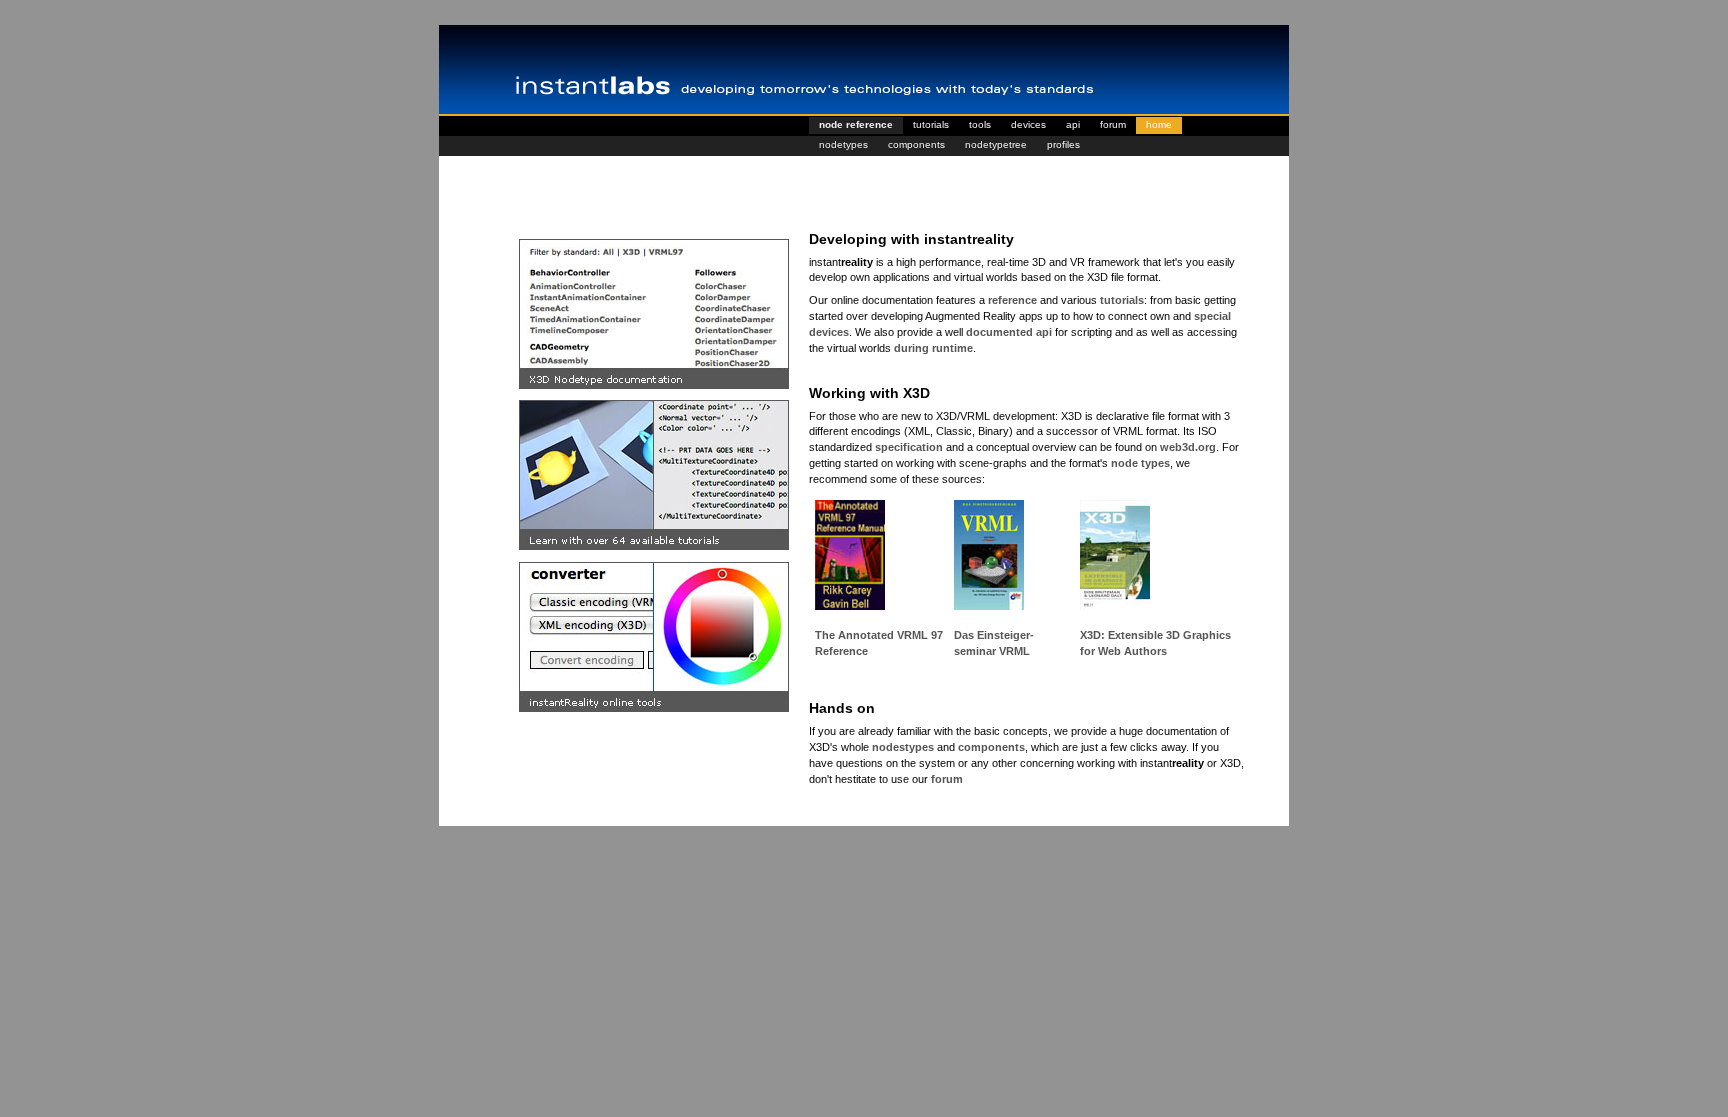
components (916, 144)
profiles (1063, 144)
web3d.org (1188, 447)
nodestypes (903, 747)
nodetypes (843, 144)
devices (1028, 124)
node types (1140, 463)
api (1073, 124)
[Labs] (864, 70)
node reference (856, 124)
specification (909, 447)
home (1159, 124)
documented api (1009, 332)
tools (980, 124)
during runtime (933, 348)
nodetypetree (996, 144)
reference (1012, 300)
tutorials (931, 124)
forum (1113, 124)
